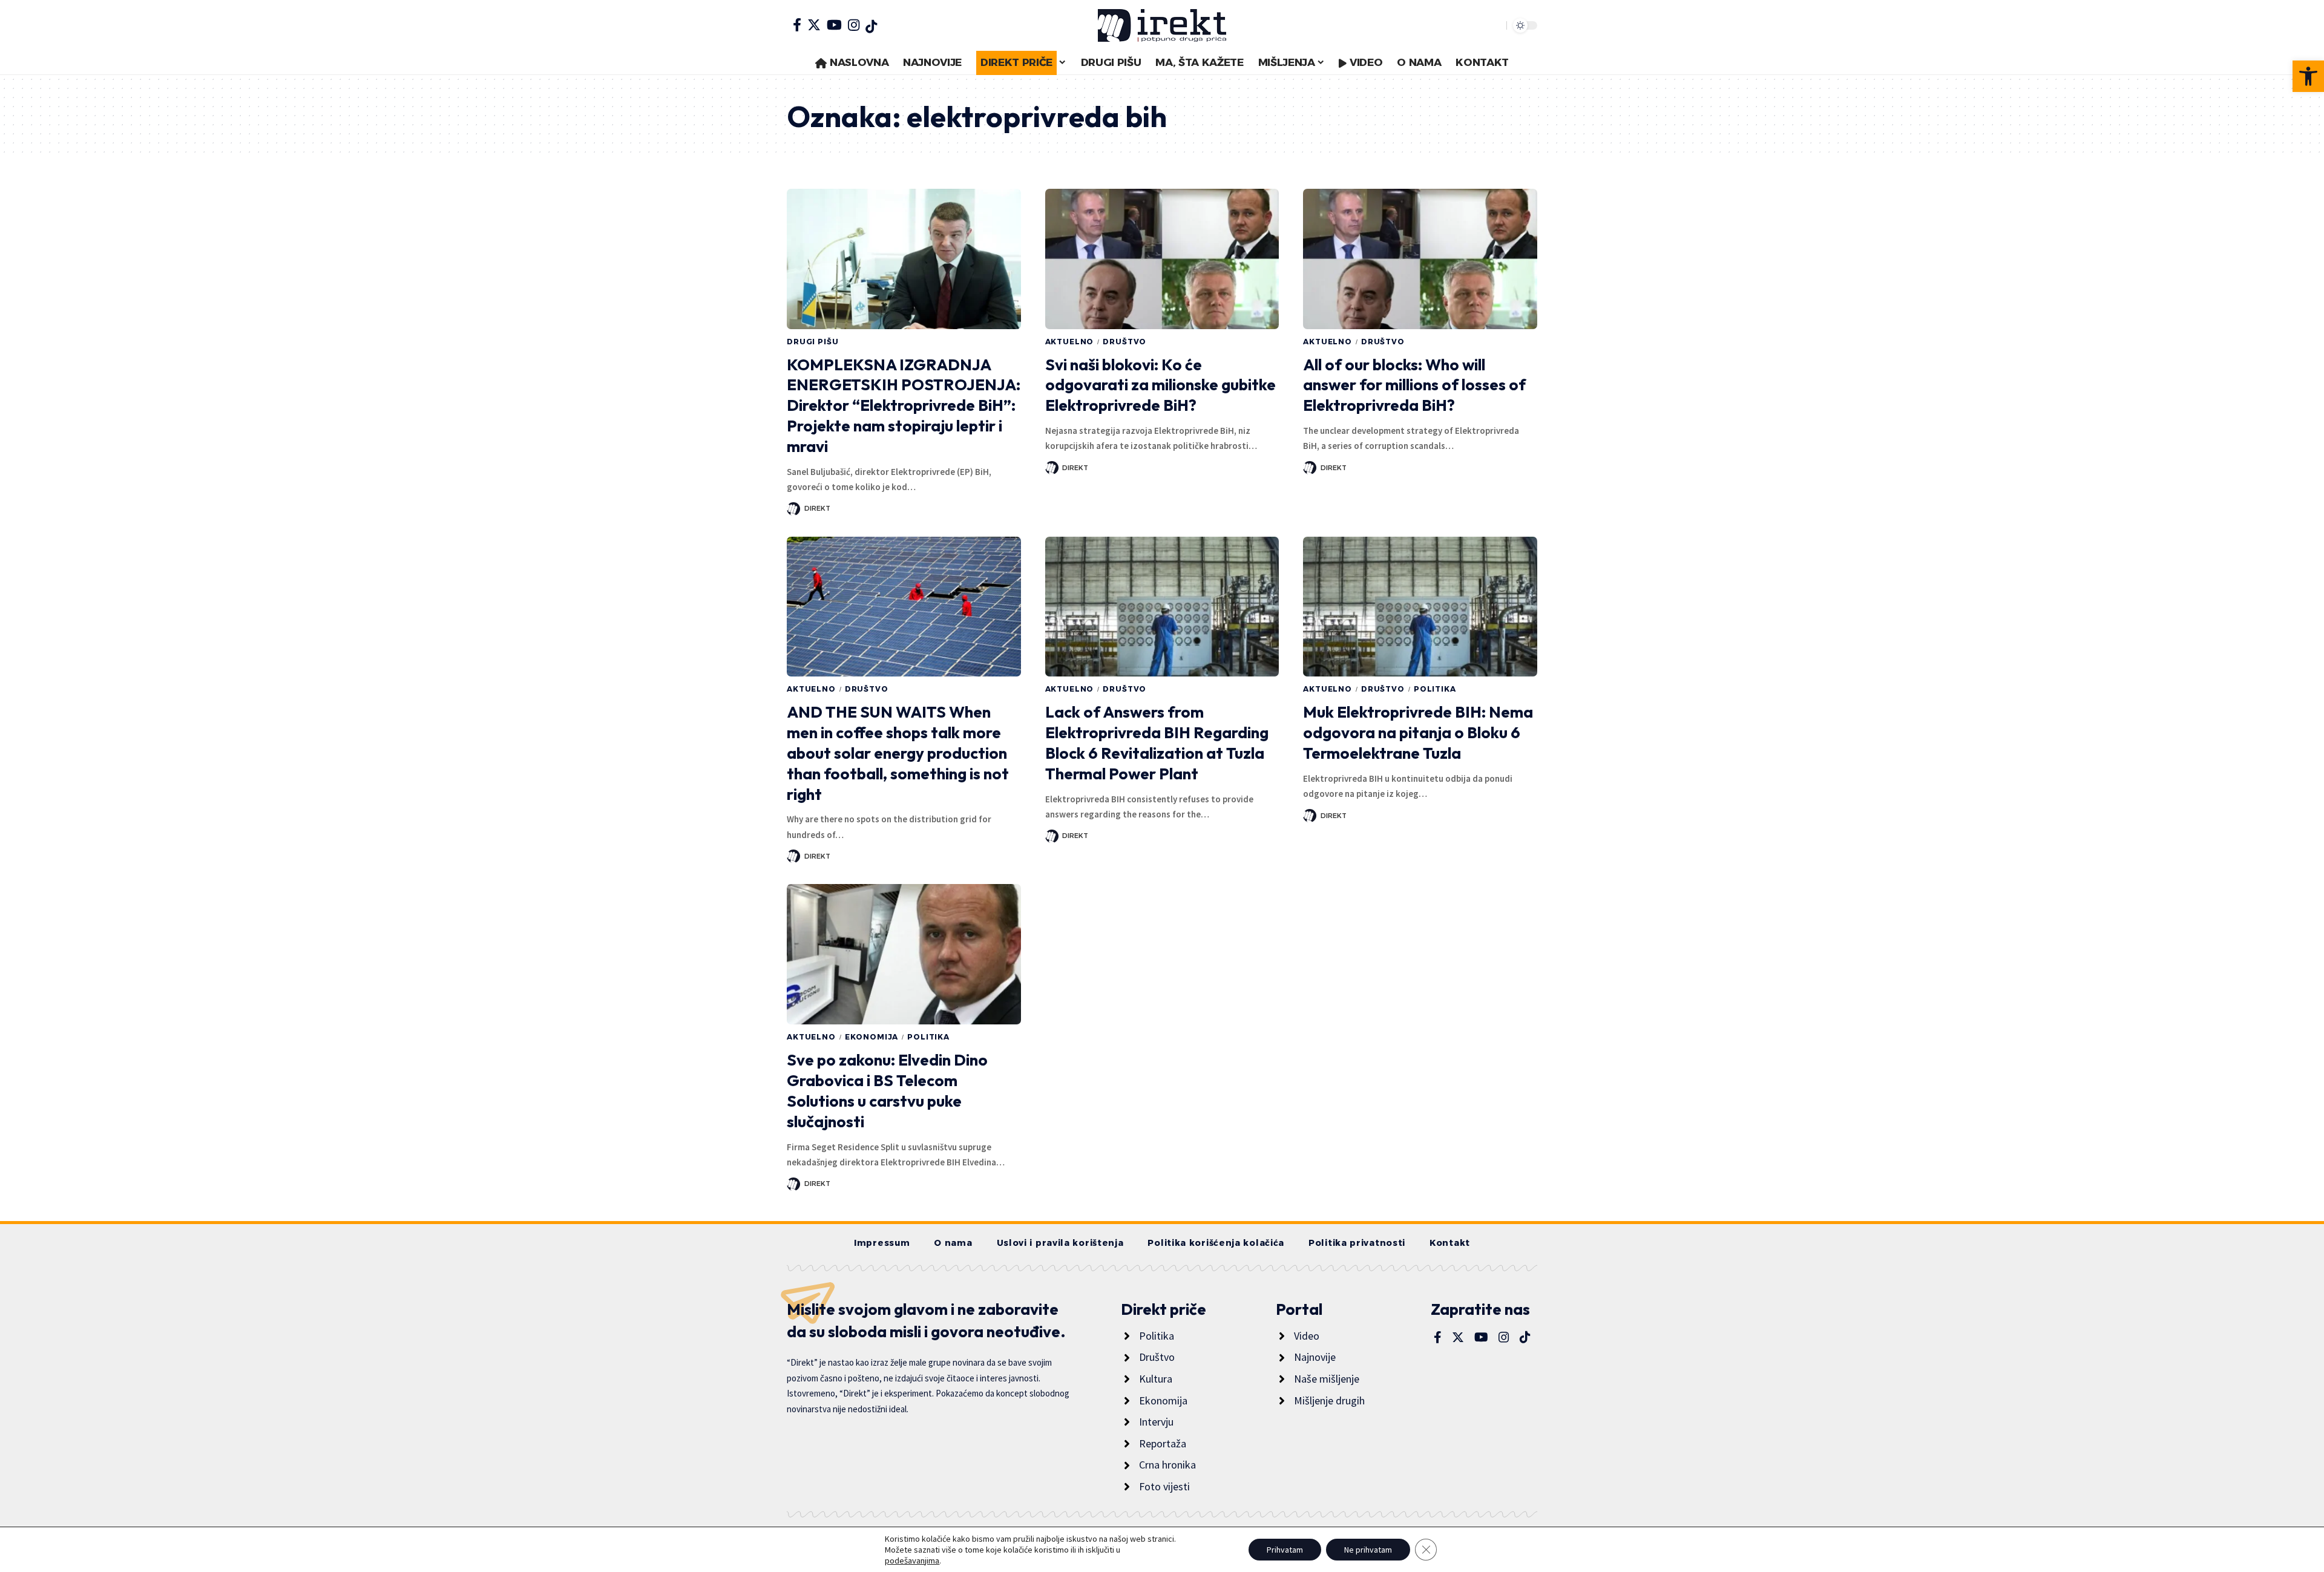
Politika (1435, 689)
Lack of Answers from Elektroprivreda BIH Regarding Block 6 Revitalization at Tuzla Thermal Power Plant (1157, 742)
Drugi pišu (812, 342)
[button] (2308, 76)
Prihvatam (1285, 1550)
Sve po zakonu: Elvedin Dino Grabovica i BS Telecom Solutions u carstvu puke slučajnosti (887, 1090)
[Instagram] (854, 25)
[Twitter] (814, 25)
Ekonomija (872, 1037)
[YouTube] (834, 25)
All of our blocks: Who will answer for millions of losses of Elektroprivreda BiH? (1414, 385)
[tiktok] (871, 27)
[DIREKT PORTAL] (1162, 25)
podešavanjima (912, 1561)
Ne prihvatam (1368, 1550)
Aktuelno (1070, 342)
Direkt (817, 508)
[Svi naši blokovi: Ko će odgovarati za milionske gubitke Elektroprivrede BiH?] (1162, 259)
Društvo (1124, 342)
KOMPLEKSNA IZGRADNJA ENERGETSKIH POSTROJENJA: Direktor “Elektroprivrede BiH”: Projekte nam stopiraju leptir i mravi (904, 405)
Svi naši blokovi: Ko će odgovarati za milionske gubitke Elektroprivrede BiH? (1160, 385)
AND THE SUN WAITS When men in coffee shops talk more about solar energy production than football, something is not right (898, 753)
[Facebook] (797, 25)
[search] (1494, 25)
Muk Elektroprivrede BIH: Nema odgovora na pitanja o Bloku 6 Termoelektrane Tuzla (1418, 732)
